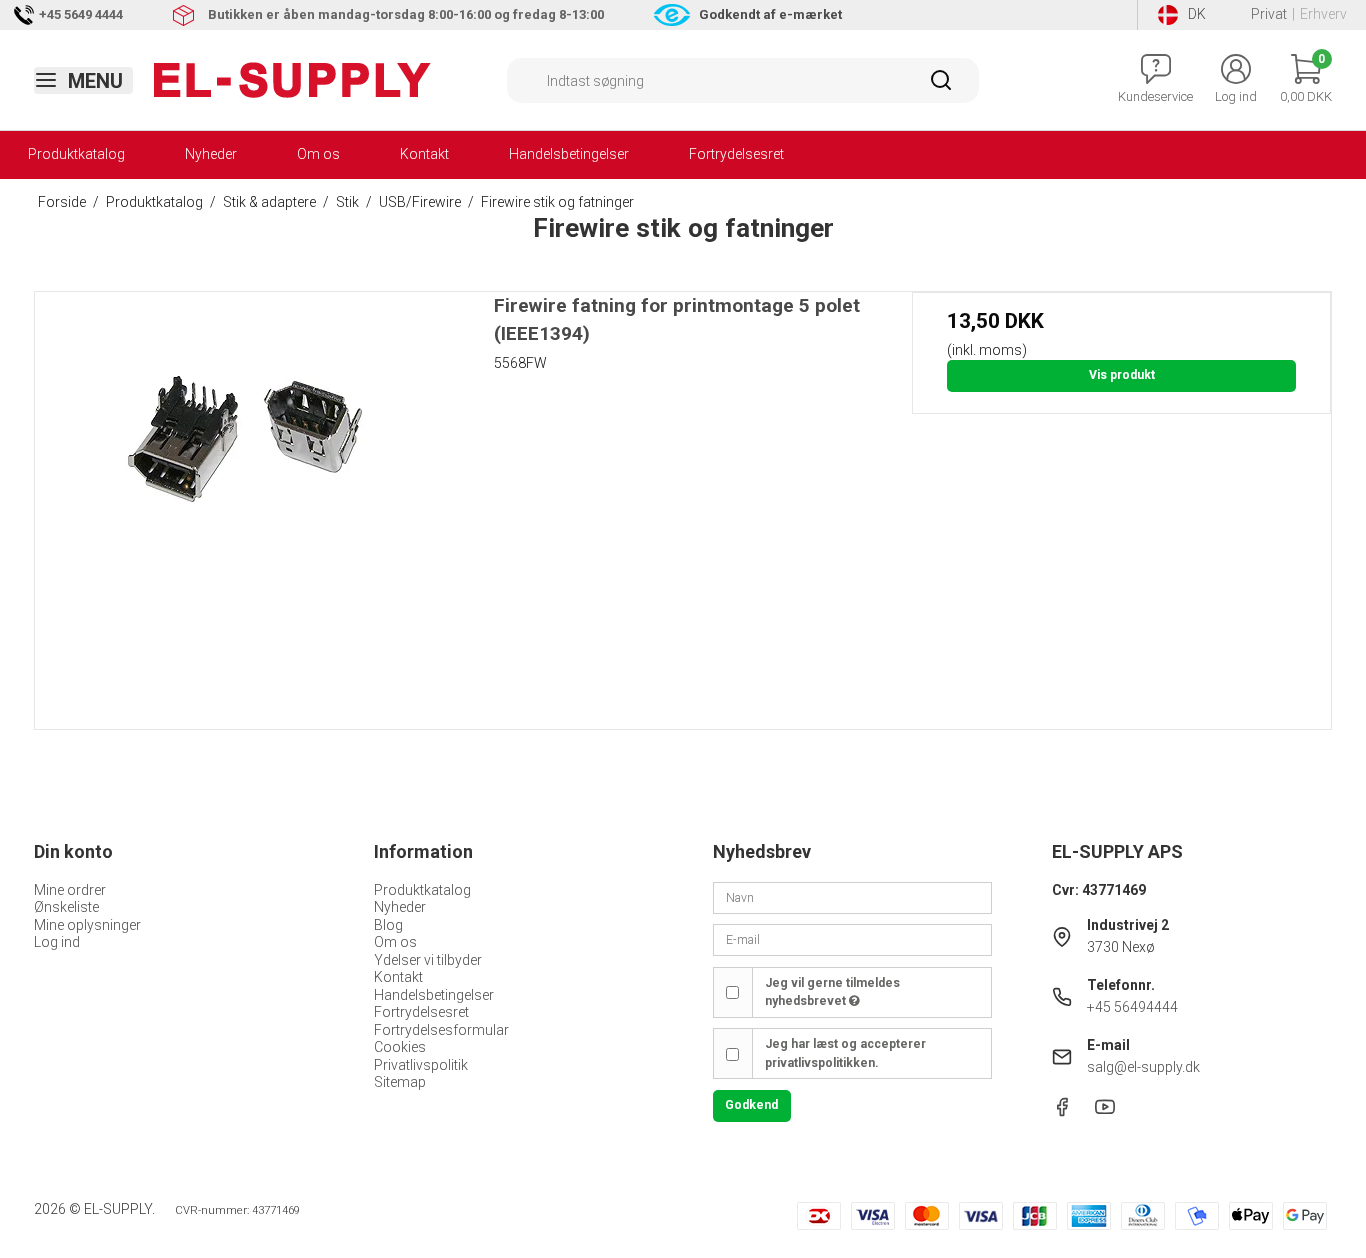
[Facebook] (1062, 1112)
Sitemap (400, 1082)
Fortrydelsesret (736, 154)
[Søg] (941, 87)
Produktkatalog (76, 154)
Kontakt (424, 154)
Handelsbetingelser (569, 154)
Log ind (57, 942)
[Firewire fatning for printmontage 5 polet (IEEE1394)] (244, 501)
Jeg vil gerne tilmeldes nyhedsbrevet (832, 992)
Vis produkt (1122, 375)
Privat (1269, 14)
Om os (318, 154)
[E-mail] (852, 939)
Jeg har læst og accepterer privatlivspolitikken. (845, 1053)
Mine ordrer (70, 890)
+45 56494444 (1132, 1007)
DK (1197, 14)
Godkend (751, 1105)
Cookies (400, 1047)
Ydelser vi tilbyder (428, 960)
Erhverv (1323, 14)
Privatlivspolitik (421, 1065)
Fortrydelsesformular (441, 1030)
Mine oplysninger (87, 925)
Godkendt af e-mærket (770, 14)
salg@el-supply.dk (1143, 1067)
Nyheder (211, 154)
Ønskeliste (66, 907)
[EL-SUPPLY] (292, 80)
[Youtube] (1105, 1112)
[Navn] (852, 896)
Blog (388, 925)
